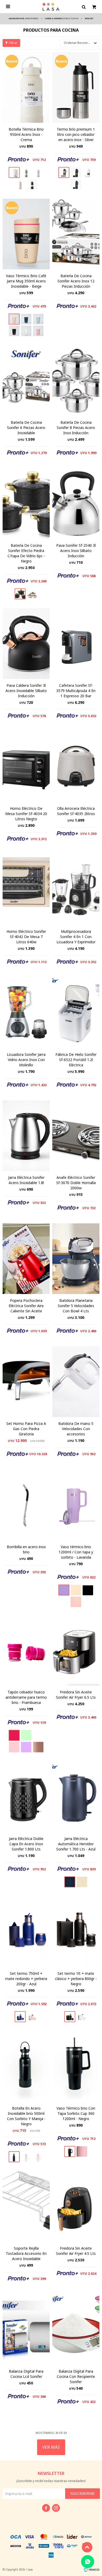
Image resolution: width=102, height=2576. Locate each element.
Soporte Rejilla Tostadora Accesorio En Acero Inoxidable (26, 2253)
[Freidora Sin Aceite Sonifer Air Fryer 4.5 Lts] (76, 2206)
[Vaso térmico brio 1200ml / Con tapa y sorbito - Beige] (76, 1590)
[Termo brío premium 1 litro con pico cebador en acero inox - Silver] (76, 87)
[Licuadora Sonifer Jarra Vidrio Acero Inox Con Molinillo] (26, 1013)
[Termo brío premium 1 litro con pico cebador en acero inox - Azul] (76, 184)
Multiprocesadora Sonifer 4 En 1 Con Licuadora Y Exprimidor (76, 937)
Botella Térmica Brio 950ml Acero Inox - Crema (26, 134)
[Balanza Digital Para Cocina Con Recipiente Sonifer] (76, 2329)
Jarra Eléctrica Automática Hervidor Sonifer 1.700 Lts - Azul (76, 1844)
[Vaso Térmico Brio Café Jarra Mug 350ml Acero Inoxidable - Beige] (26, 234)
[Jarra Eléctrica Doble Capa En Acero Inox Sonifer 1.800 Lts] (26, 1797)
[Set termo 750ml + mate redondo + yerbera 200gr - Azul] (26, 1932)
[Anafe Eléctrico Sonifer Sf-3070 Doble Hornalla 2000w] (76, 1136)
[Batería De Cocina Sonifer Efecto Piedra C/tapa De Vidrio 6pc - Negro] (26, 504)
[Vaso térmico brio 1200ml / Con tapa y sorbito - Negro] (88, 1590)
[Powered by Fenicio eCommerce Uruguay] (92, 2569)
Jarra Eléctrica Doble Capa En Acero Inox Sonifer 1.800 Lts (26, 1844)
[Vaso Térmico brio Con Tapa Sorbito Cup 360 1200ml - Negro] (76, 2066)
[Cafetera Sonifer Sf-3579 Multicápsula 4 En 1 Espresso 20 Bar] (76, 644)
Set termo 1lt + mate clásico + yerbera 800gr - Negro (76, 1979)
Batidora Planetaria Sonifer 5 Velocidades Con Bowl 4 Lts (76, 1306)
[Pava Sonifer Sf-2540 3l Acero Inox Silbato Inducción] (76, 504)
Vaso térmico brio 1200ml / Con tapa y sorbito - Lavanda (76, 1552)
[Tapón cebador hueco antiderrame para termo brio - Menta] (26, 1735)
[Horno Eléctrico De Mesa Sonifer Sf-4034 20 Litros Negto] (26, 767)
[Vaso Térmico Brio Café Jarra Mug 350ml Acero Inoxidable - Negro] (14, 331)
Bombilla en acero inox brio (26, 1549)
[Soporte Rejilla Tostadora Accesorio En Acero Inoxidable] (26, 2206)
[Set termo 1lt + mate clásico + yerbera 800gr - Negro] (76, 1932)
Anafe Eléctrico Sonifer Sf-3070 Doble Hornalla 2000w (76, 1183)
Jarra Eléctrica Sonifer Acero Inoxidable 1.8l (26, 1180)
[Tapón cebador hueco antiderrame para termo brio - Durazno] (38, 1747)
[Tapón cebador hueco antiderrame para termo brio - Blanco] (38, 1735)
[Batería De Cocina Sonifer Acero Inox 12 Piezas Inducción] (76, 234)
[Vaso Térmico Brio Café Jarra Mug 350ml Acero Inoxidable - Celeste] (38, 319)
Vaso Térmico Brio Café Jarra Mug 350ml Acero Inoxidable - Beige (26, 281)
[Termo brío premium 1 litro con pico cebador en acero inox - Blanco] (88, 172)
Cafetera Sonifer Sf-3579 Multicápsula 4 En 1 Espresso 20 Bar (76, 691)
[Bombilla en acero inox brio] (26, 1505)
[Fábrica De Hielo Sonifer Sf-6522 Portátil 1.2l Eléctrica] (76, 1013)
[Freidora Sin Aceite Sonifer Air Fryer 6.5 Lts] (76, 1650)
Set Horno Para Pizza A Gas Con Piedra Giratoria (26, 1429)
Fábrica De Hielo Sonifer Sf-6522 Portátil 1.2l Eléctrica (76, 1060)
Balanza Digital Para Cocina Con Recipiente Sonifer (76, 2376)
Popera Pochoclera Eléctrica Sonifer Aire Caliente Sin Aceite (26, 1306)
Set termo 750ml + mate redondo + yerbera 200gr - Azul (26, 1979)
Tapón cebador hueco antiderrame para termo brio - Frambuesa (26, 1697)
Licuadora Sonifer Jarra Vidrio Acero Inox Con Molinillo (26, 1060)
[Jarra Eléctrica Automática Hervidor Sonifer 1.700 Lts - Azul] (76, 1797)
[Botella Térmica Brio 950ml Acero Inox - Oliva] (26, 172)
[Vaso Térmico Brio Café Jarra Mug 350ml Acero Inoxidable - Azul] (26, 319)
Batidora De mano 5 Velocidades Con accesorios (76, 1429)
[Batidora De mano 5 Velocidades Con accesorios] (76, 1382)
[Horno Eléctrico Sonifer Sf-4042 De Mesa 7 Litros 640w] (26, 890)
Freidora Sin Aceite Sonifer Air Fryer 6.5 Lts (76, 1695)
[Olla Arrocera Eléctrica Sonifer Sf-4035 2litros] (76, 767)
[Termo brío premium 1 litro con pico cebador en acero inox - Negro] (76, 172)
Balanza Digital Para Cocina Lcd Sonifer (26, 2374)
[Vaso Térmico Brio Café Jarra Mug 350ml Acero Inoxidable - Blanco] (26, 331)
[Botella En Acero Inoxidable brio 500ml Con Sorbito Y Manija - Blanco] (26, 2157)
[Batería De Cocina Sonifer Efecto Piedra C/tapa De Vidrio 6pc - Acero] (32, 594)
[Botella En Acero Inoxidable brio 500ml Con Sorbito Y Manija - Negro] (26, 2066)
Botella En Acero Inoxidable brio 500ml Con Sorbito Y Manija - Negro (26, 2116)
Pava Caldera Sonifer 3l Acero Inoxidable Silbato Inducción (26, 691)
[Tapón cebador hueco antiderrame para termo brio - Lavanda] (26, 1747)
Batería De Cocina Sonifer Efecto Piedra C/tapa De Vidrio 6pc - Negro (26, 553)
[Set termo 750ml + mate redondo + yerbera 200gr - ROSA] (32, 2017)
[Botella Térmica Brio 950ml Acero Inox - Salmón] (20, 184)
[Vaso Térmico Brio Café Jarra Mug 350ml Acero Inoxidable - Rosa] (38, 331)
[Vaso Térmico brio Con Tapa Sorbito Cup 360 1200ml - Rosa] (82, 2151)
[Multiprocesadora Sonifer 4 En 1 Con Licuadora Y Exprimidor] (76, 890)
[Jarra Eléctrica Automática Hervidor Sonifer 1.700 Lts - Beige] (82, 1882)
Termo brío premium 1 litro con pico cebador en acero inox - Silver (76, 134)
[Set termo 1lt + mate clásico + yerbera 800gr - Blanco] (82, 2017)
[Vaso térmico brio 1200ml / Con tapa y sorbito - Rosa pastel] (76, 1602)
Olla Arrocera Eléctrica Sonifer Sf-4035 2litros (76, 811)
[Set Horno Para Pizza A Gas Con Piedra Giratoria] (26, 1382)
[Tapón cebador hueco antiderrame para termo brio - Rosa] (14, 1747)
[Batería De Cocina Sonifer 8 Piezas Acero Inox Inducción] (76, 381)
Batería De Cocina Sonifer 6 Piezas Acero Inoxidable (26, 428)
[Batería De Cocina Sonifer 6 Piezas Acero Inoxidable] (26, 381)
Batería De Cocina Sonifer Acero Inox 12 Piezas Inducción (76, 281)
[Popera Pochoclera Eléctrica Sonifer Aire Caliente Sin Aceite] (26, 1259)
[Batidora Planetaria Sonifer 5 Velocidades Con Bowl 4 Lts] (76, 1259)
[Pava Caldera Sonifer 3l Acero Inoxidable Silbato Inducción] (26, 644)
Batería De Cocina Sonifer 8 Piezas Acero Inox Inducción (76, 428)
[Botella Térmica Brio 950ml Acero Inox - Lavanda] (38, 172)
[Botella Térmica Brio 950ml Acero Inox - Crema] (26, 87)
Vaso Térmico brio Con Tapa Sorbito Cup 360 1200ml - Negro (76, 2113)
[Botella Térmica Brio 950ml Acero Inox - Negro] (32, 184)
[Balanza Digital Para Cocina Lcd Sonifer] (26, 2329)
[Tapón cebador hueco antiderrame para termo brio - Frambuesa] (26, 1650)
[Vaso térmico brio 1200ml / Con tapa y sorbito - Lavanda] (76, 1505)
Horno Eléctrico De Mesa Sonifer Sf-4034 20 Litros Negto (26, 814)
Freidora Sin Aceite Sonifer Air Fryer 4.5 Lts (76, 2251)
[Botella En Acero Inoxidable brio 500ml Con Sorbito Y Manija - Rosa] (38, 2157)
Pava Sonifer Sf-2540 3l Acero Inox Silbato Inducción (76, 551)
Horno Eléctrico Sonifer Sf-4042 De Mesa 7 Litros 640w (26, 937)
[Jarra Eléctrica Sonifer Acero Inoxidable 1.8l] (26, 1136)
